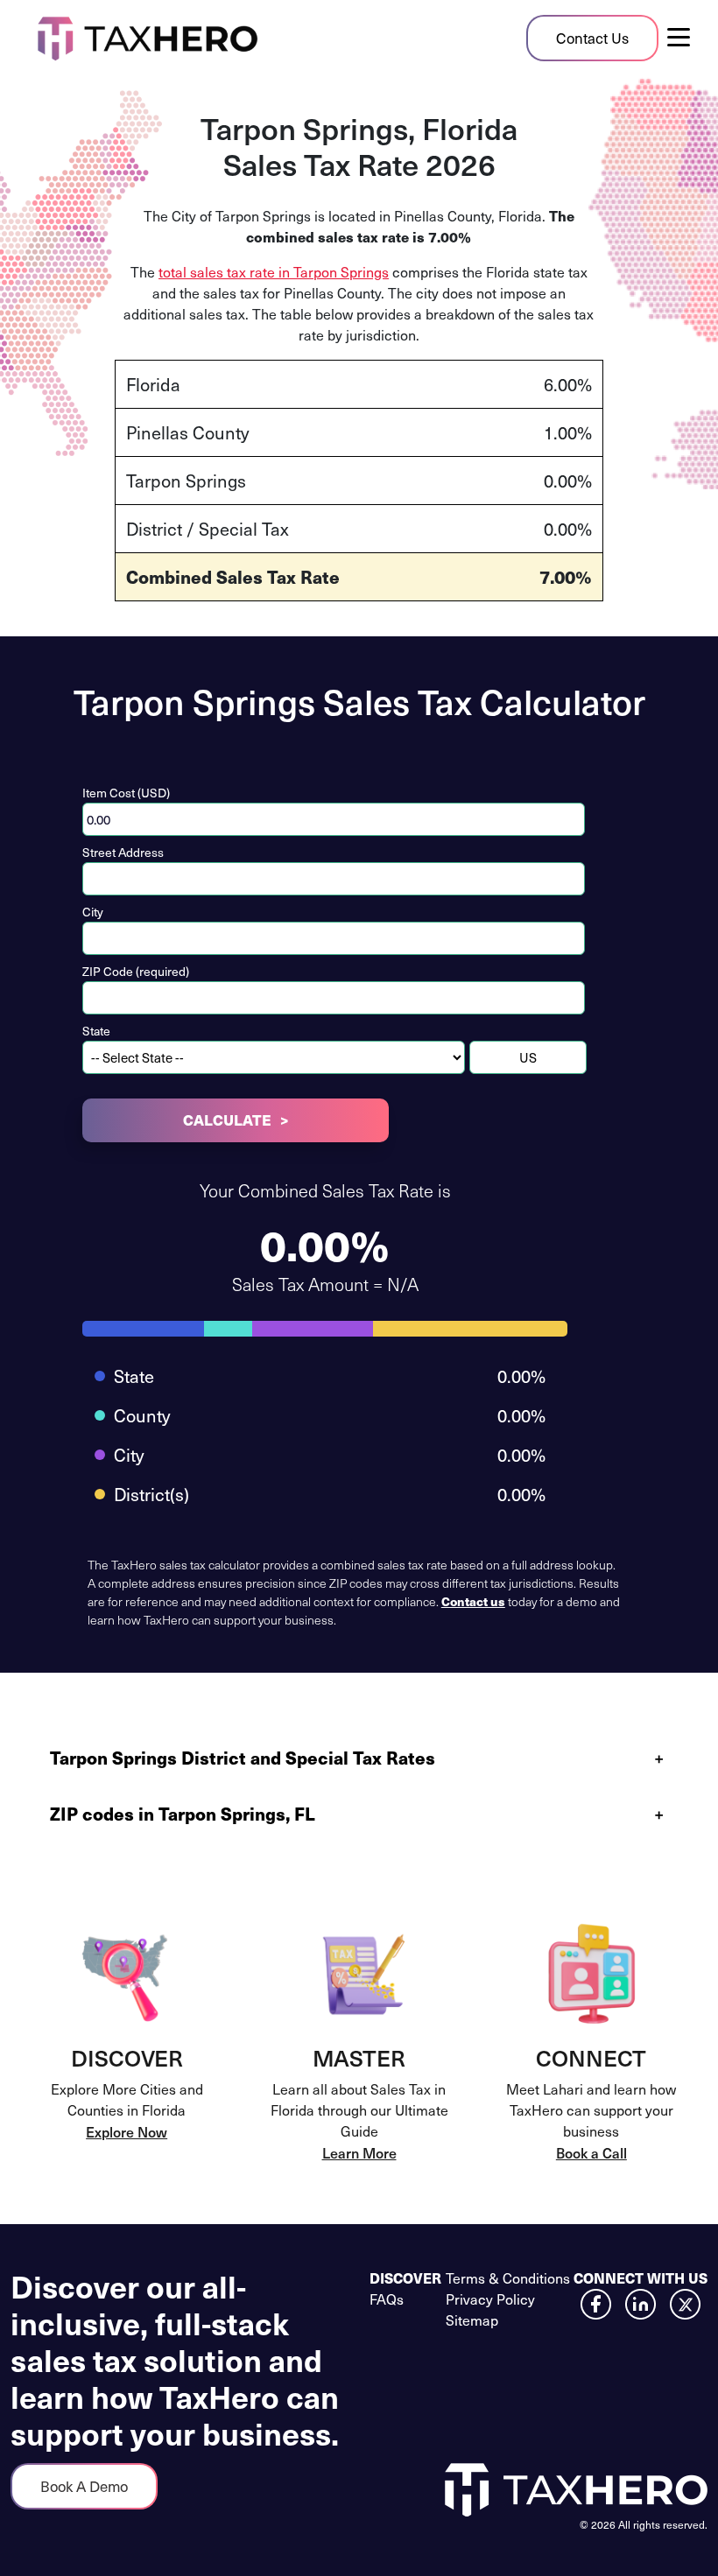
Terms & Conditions (508, 2278)
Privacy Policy (490, 2299)
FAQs (387, 2299)
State (96, 1031)
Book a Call (591, 2152)
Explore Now (127, 2131)
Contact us (473, 1601)
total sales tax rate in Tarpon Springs (274, 272)
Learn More (359, 2152)
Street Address (123, 852)
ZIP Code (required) (136, 971)
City (93, 912)
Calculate (227, 1120)
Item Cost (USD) (126, 793)
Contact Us (592, 38)
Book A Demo (84, 2486)
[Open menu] (686, 38)
